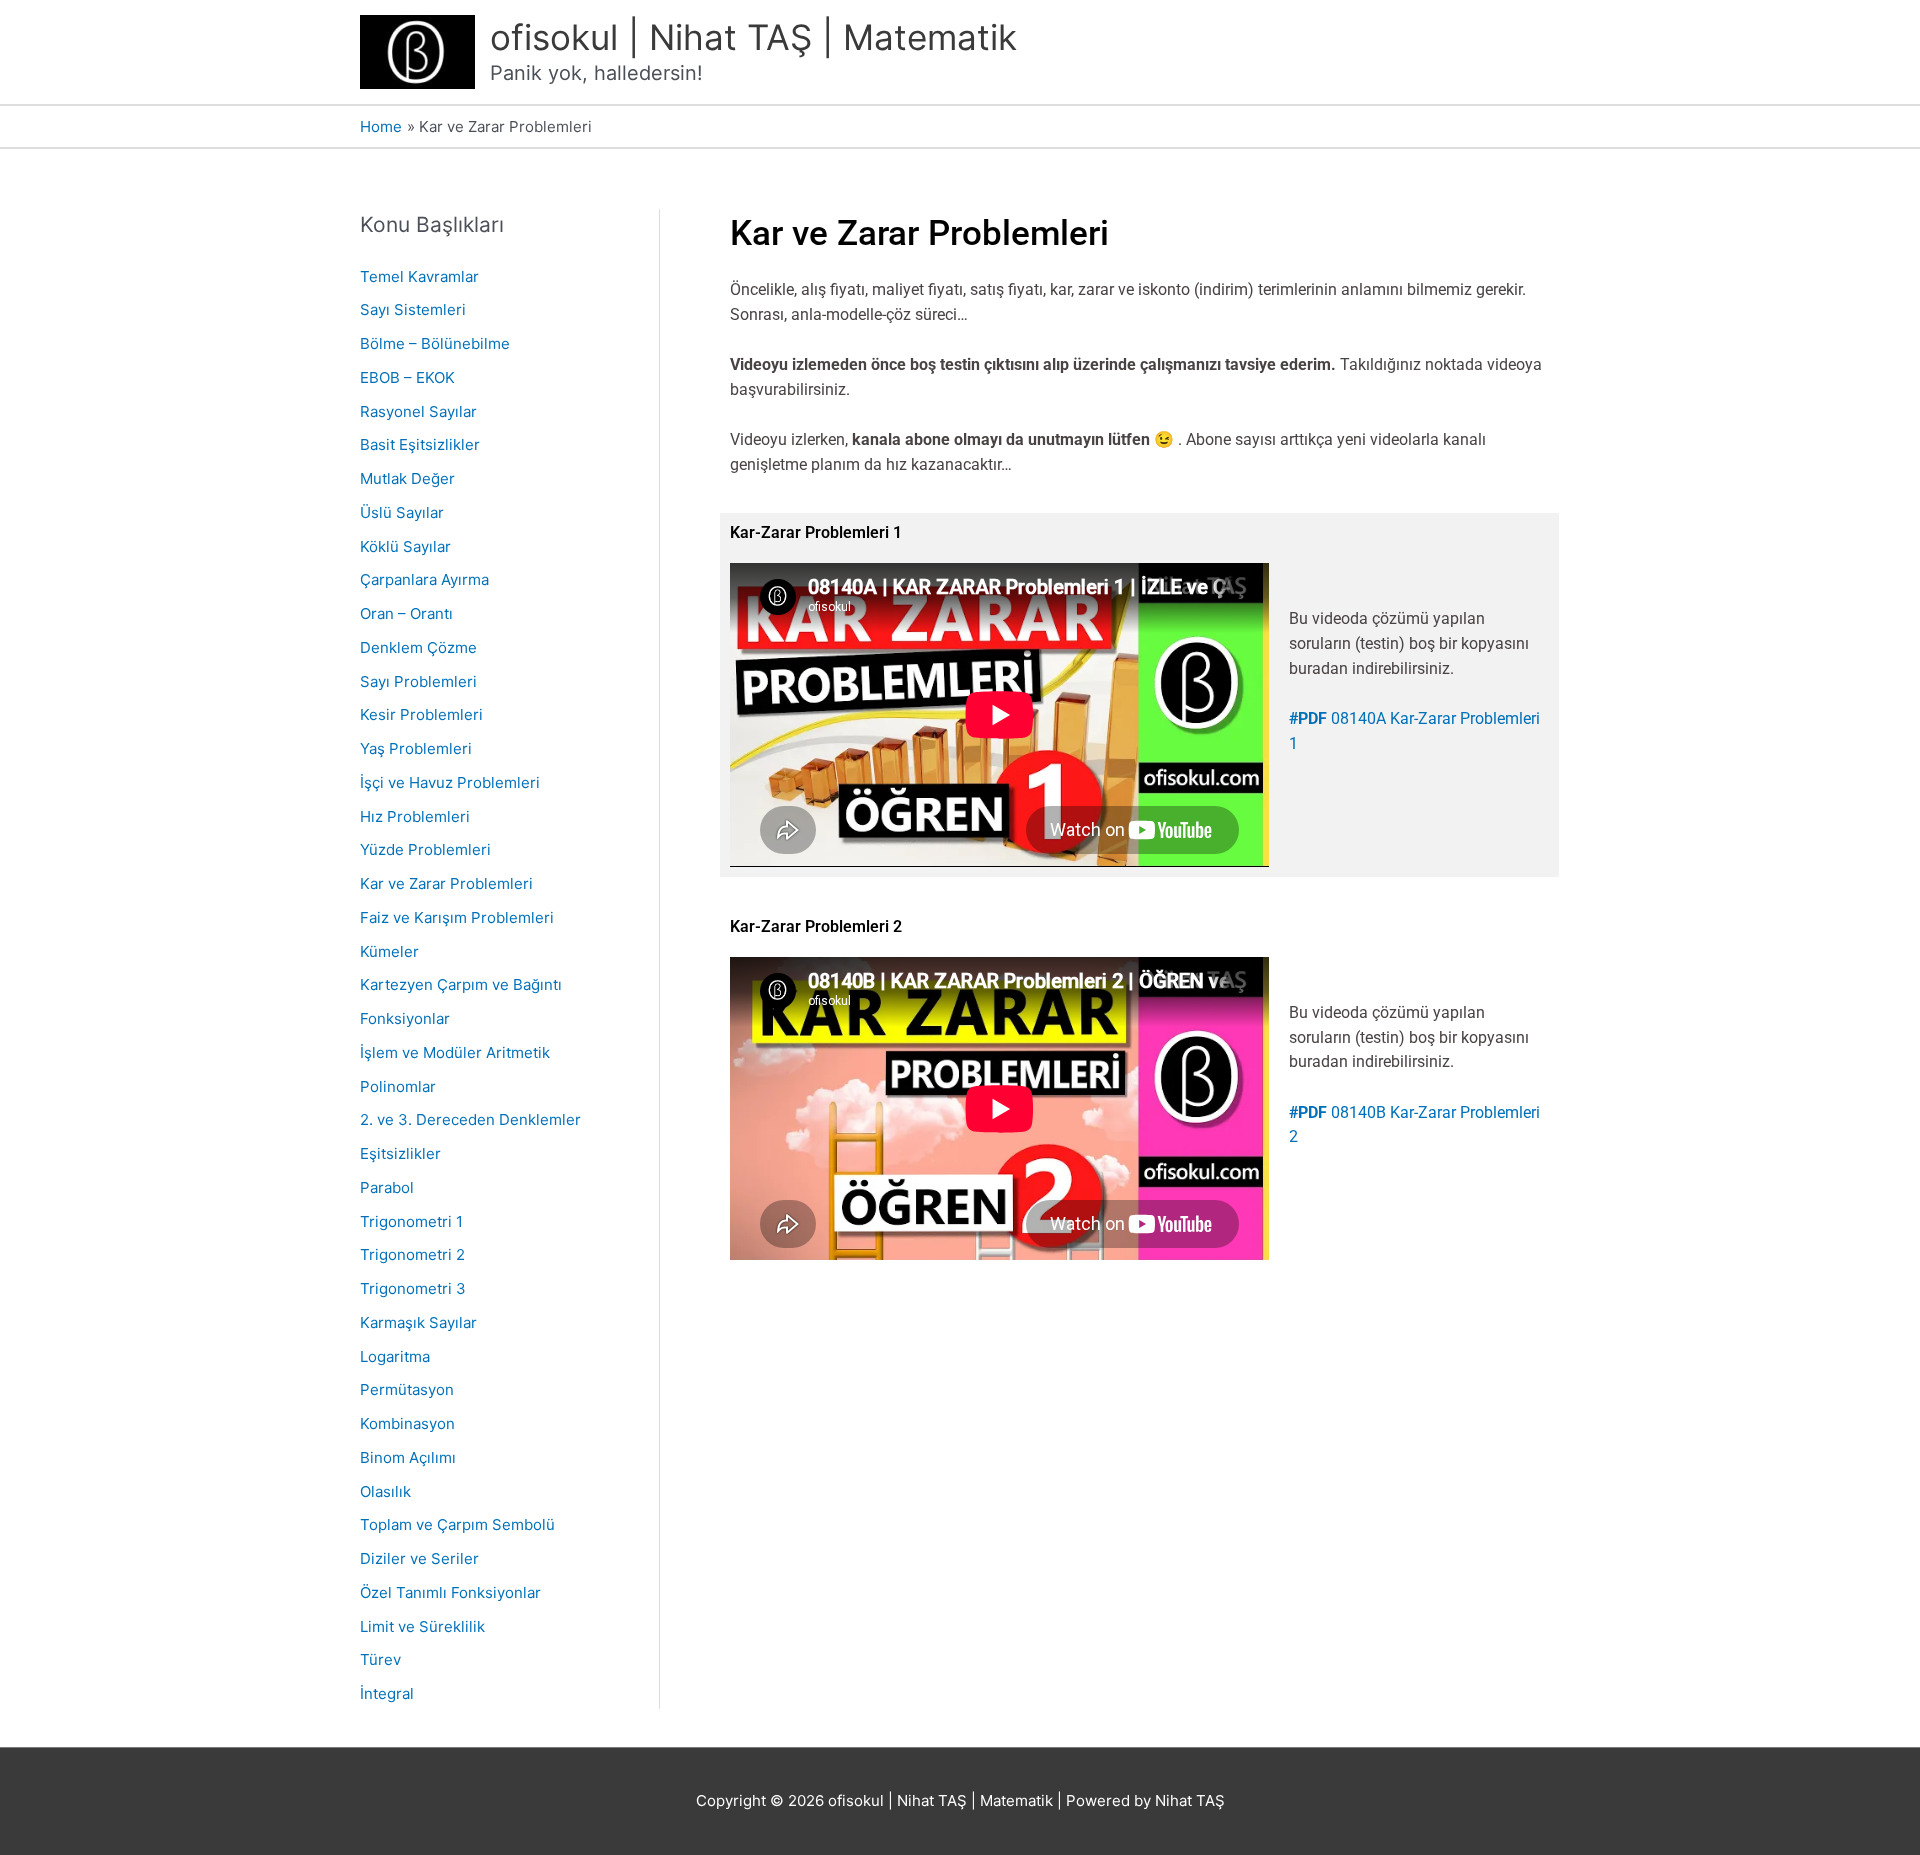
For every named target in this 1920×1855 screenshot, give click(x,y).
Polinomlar (398, 1086)
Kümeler (389, 951)
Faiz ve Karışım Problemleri (457, 917)
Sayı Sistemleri (413, 309)
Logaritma (395, 1356)
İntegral (387, 1693)
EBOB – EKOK (407, 377)
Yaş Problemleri (416, 748)
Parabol (387, 1187)
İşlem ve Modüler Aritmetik (455, 1052)
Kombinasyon (407, 1423)
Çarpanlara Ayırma (424, 579)
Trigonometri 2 (412, 1254)
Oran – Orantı (406, 613)
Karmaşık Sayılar (418, 1322)
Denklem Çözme (418, 647)
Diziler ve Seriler (419, 1558)
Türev (380, 1659)
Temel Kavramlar (419, 276)
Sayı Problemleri (418, 681)
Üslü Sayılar (402, 512)
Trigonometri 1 (411, 1221)
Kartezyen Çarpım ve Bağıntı (461, 984)
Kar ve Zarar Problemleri (446, 883)
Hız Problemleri (415, 816)
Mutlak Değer (407, 478)
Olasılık (385, 1491)
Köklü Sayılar (405, 546)
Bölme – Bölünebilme (435, 343)
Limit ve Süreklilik (422, 1626)
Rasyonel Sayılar (418, 411)
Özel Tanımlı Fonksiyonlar (450, 1592)
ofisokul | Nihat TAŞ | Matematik (753, 37)
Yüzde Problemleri (425, 849)
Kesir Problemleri (421, 714)
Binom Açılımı (408, 1457)
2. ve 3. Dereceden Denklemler (470, 1119)
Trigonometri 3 (413, 1288)
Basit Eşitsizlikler (420, 444)
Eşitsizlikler (400, 1153)
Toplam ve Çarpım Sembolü (457, 1524)
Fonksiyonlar (405, 1018)
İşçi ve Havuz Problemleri (450, 782)
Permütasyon (407, 1389)
